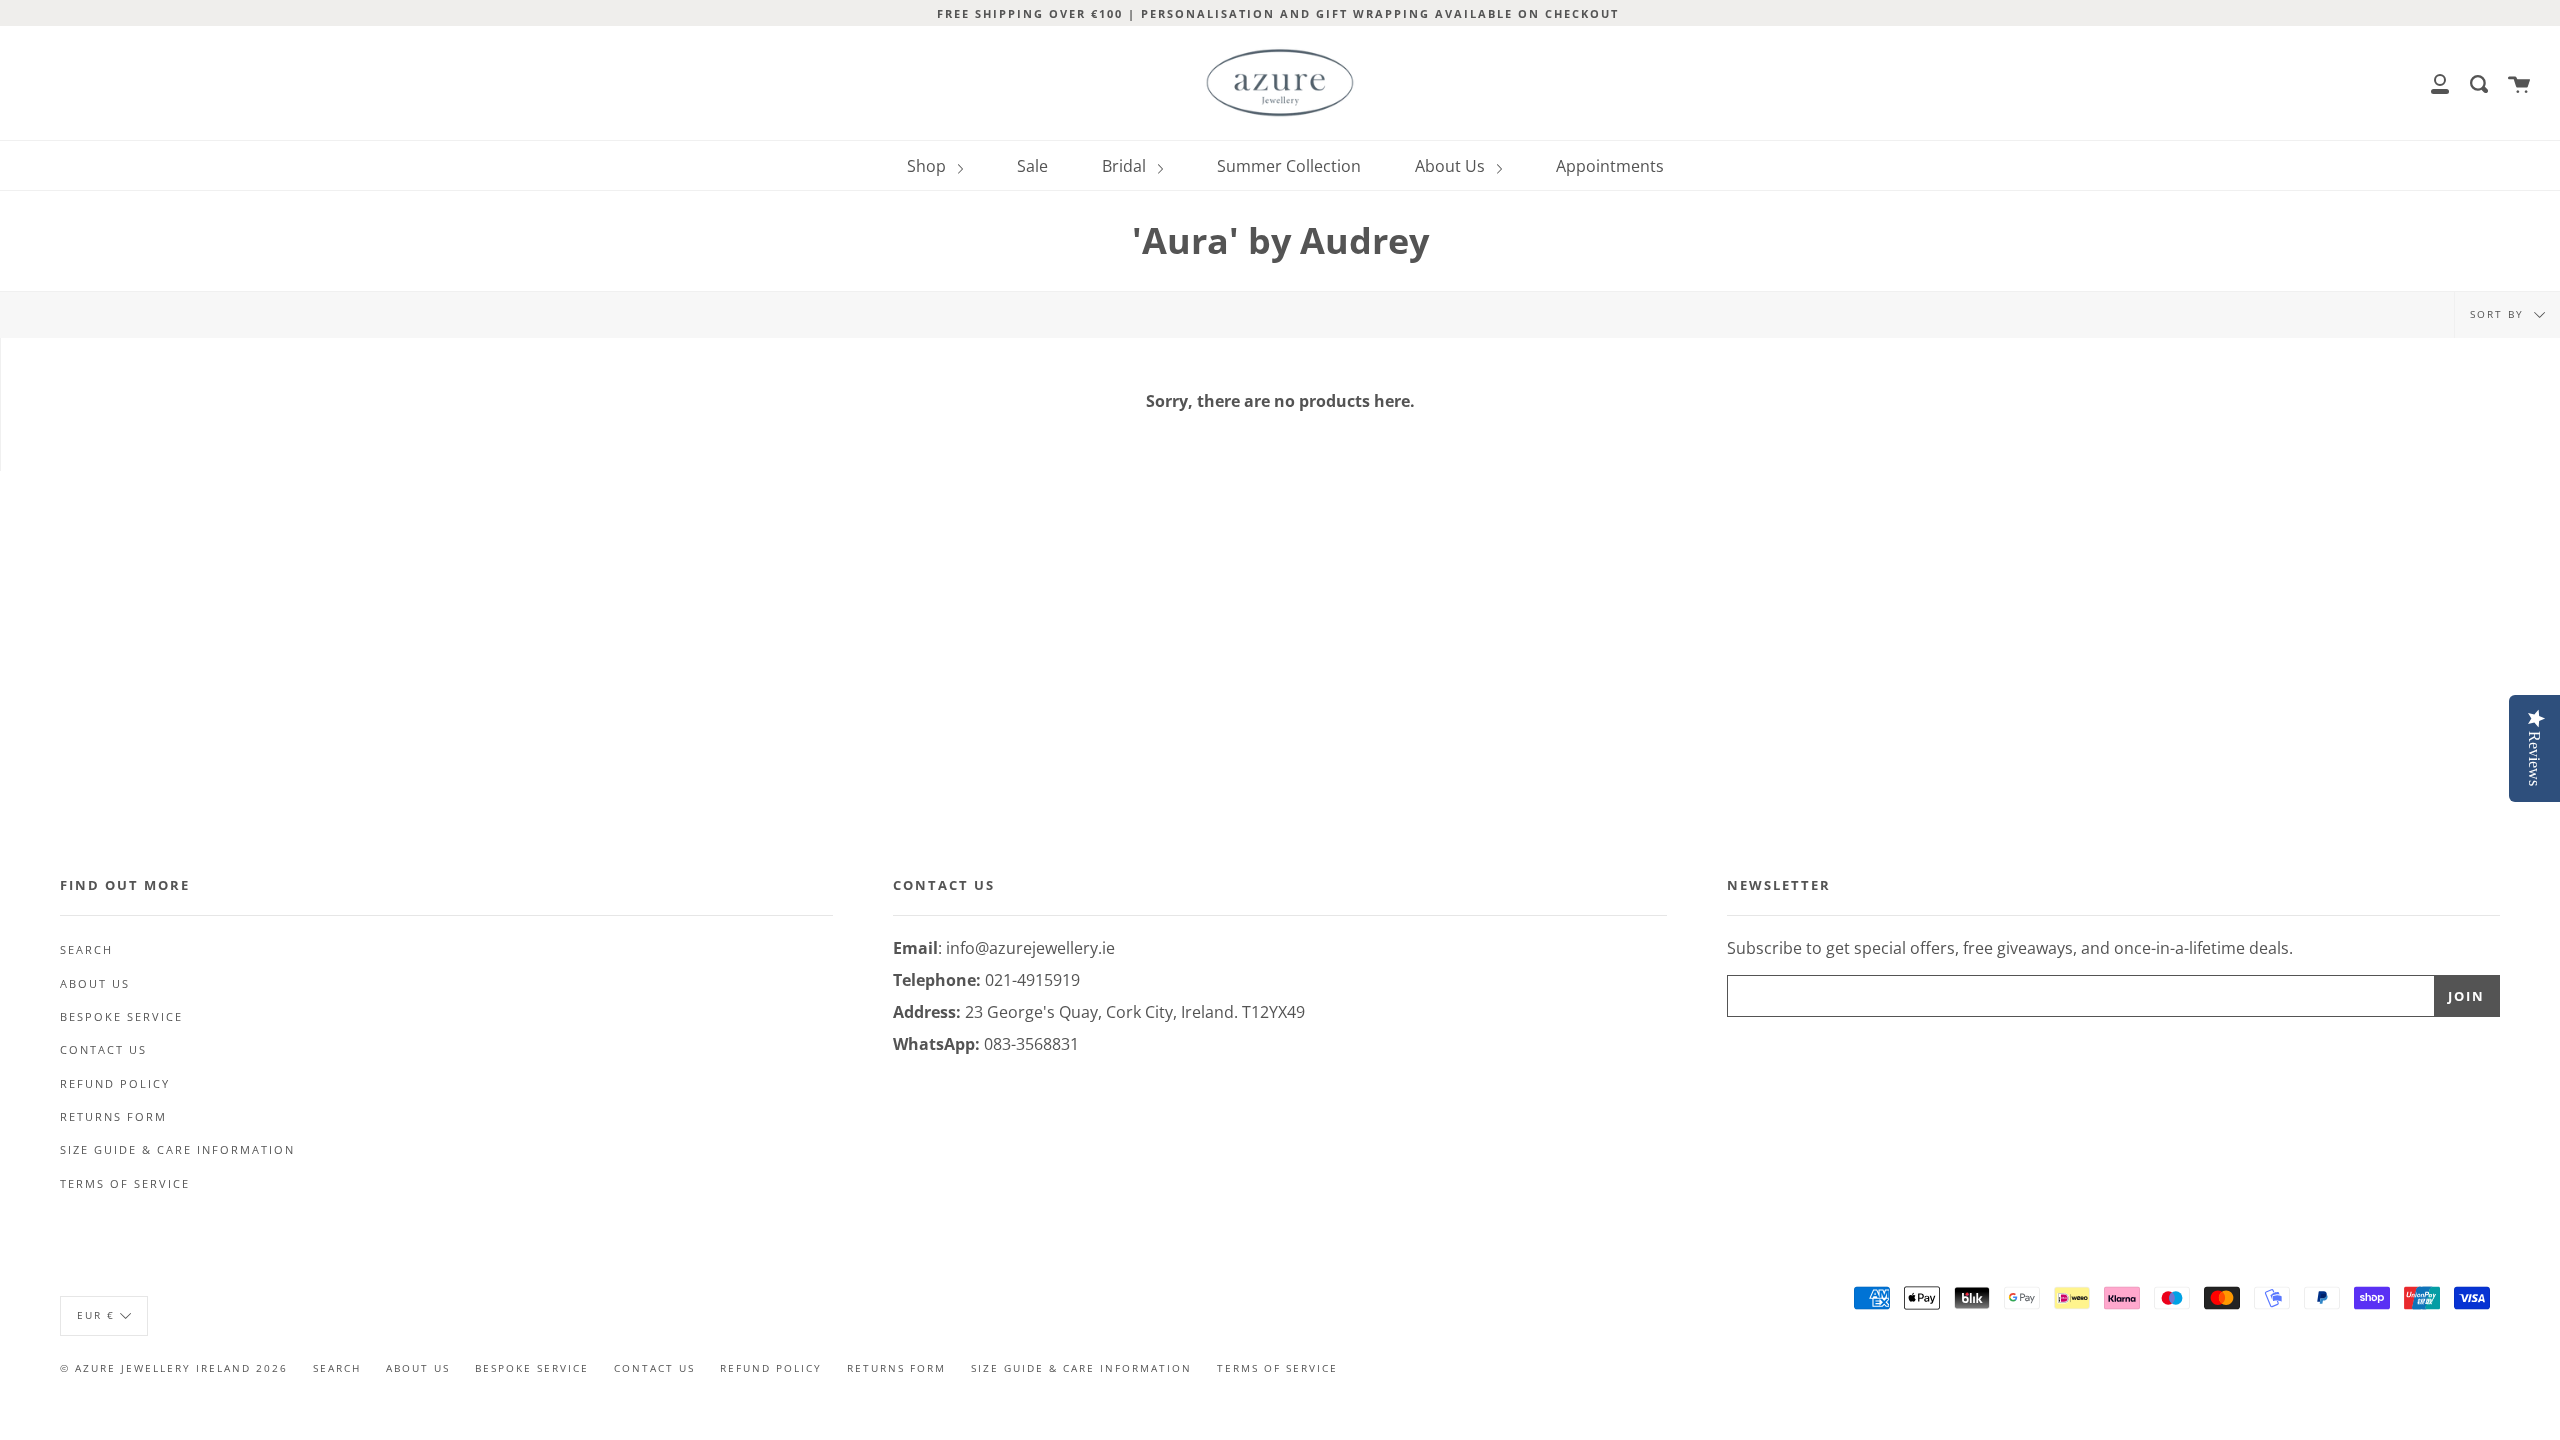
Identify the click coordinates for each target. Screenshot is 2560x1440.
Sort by (2499, 314)
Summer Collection (1289, 166)
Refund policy (115, 1084)
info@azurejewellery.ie (1030, 948)
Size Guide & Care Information (177, 1150)
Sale (1032, 166)
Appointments (1610, 166)
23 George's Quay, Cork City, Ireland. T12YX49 (1135, 1012)
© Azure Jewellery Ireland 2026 (174, 1368)
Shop (928, 166)
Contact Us (103, 1050)
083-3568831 (1031, 1044)
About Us (1452, 166)
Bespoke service (121, 1017)
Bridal (1126, 166)
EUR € (96, 1315)
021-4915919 (1032, 980)
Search (86, 950)
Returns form (113, 1117)
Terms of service (125, 1184)
